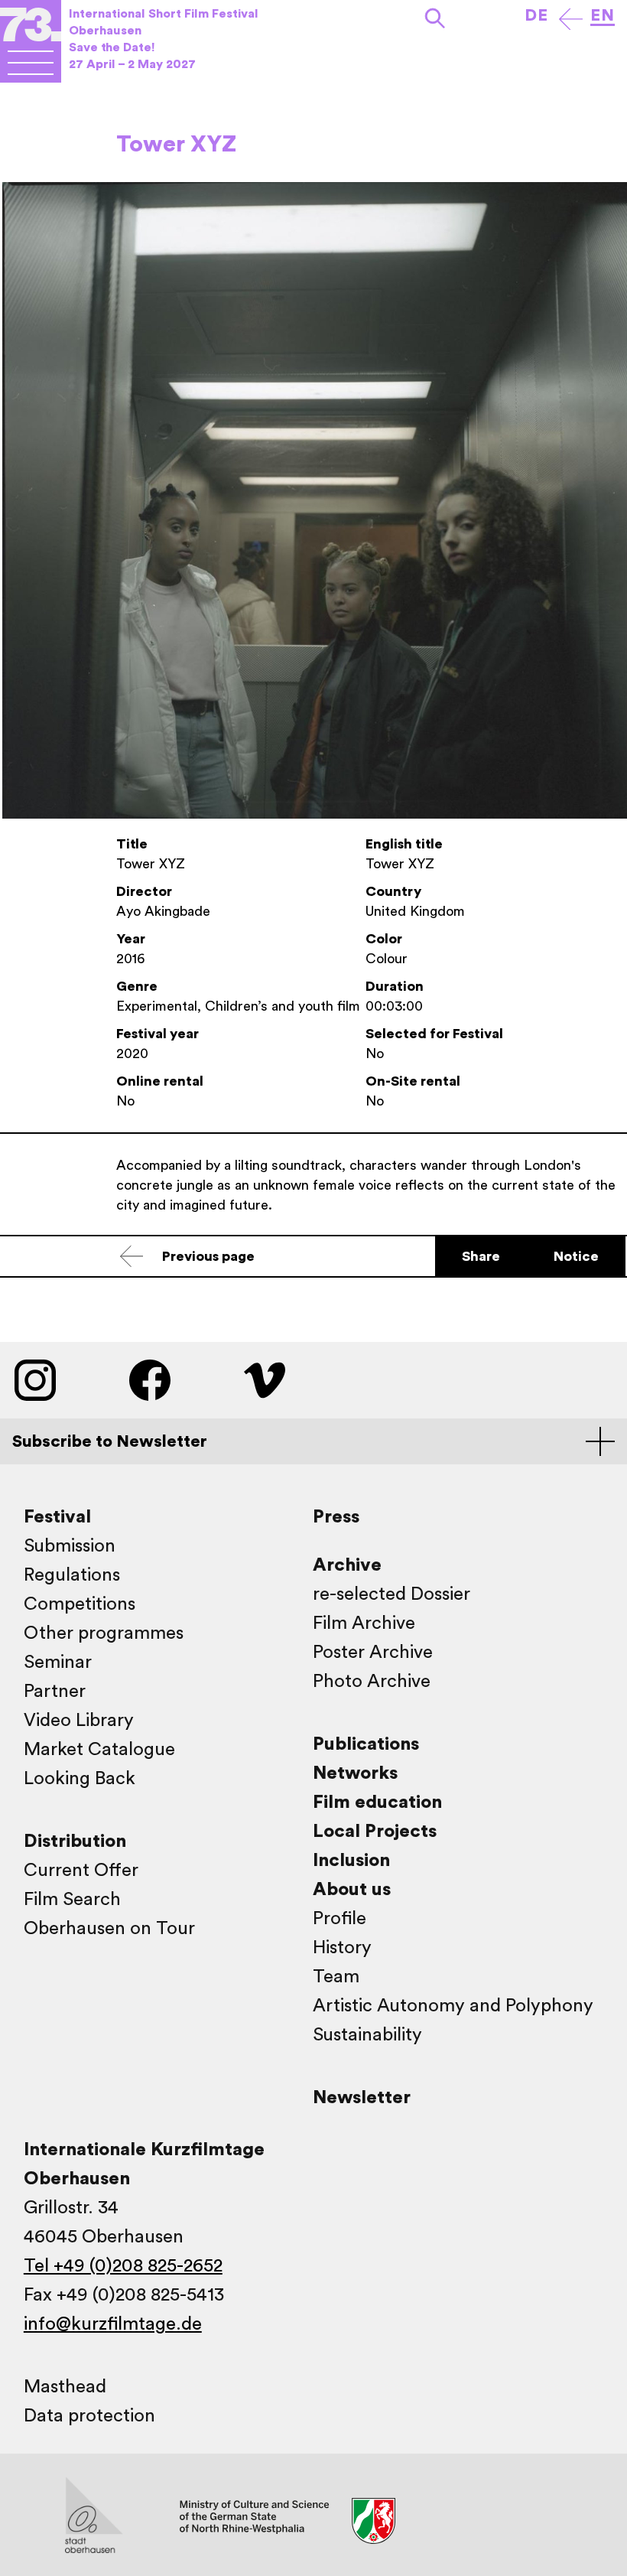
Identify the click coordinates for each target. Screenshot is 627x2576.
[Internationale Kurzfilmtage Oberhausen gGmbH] (31, 62)
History (342, 1948)
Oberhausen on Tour (109, 1929)
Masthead (65, 2387)
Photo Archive (372, 1682)
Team (336, 1977)
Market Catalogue (99, 1750)
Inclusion (351, 1861)
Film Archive (364, 1623)
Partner (55, 1692)
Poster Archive (373, 1653)
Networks (355, 1773)
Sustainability (367, 2035)
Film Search (72, 1900)
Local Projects (375, 1832)
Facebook (150, 1380)
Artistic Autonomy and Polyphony (453, 2006)
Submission (70, 1546)
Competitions (80, 1604)
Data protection (89, 2416)
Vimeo (265, 1380)
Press (336, 1517)
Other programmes (104, 1633)
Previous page (208, 1256)
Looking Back (80, 1779)
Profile (339, 1919)
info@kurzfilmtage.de (113, 2324)
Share (481, 1256)
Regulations (72, 1575)
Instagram (35, 1380)
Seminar (58, 1663)
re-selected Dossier (391, 1594)
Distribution (75, 1842)
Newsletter (362, 2098)
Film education (377, 1803)
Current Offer (81, 1871)
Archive (347, 1565)
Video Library (79, 1721)
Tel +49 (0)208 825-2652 (123, 2266)
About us (352, 1890)
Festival (57, 1517)
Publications (366, 1744)
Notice (576, 1256)
